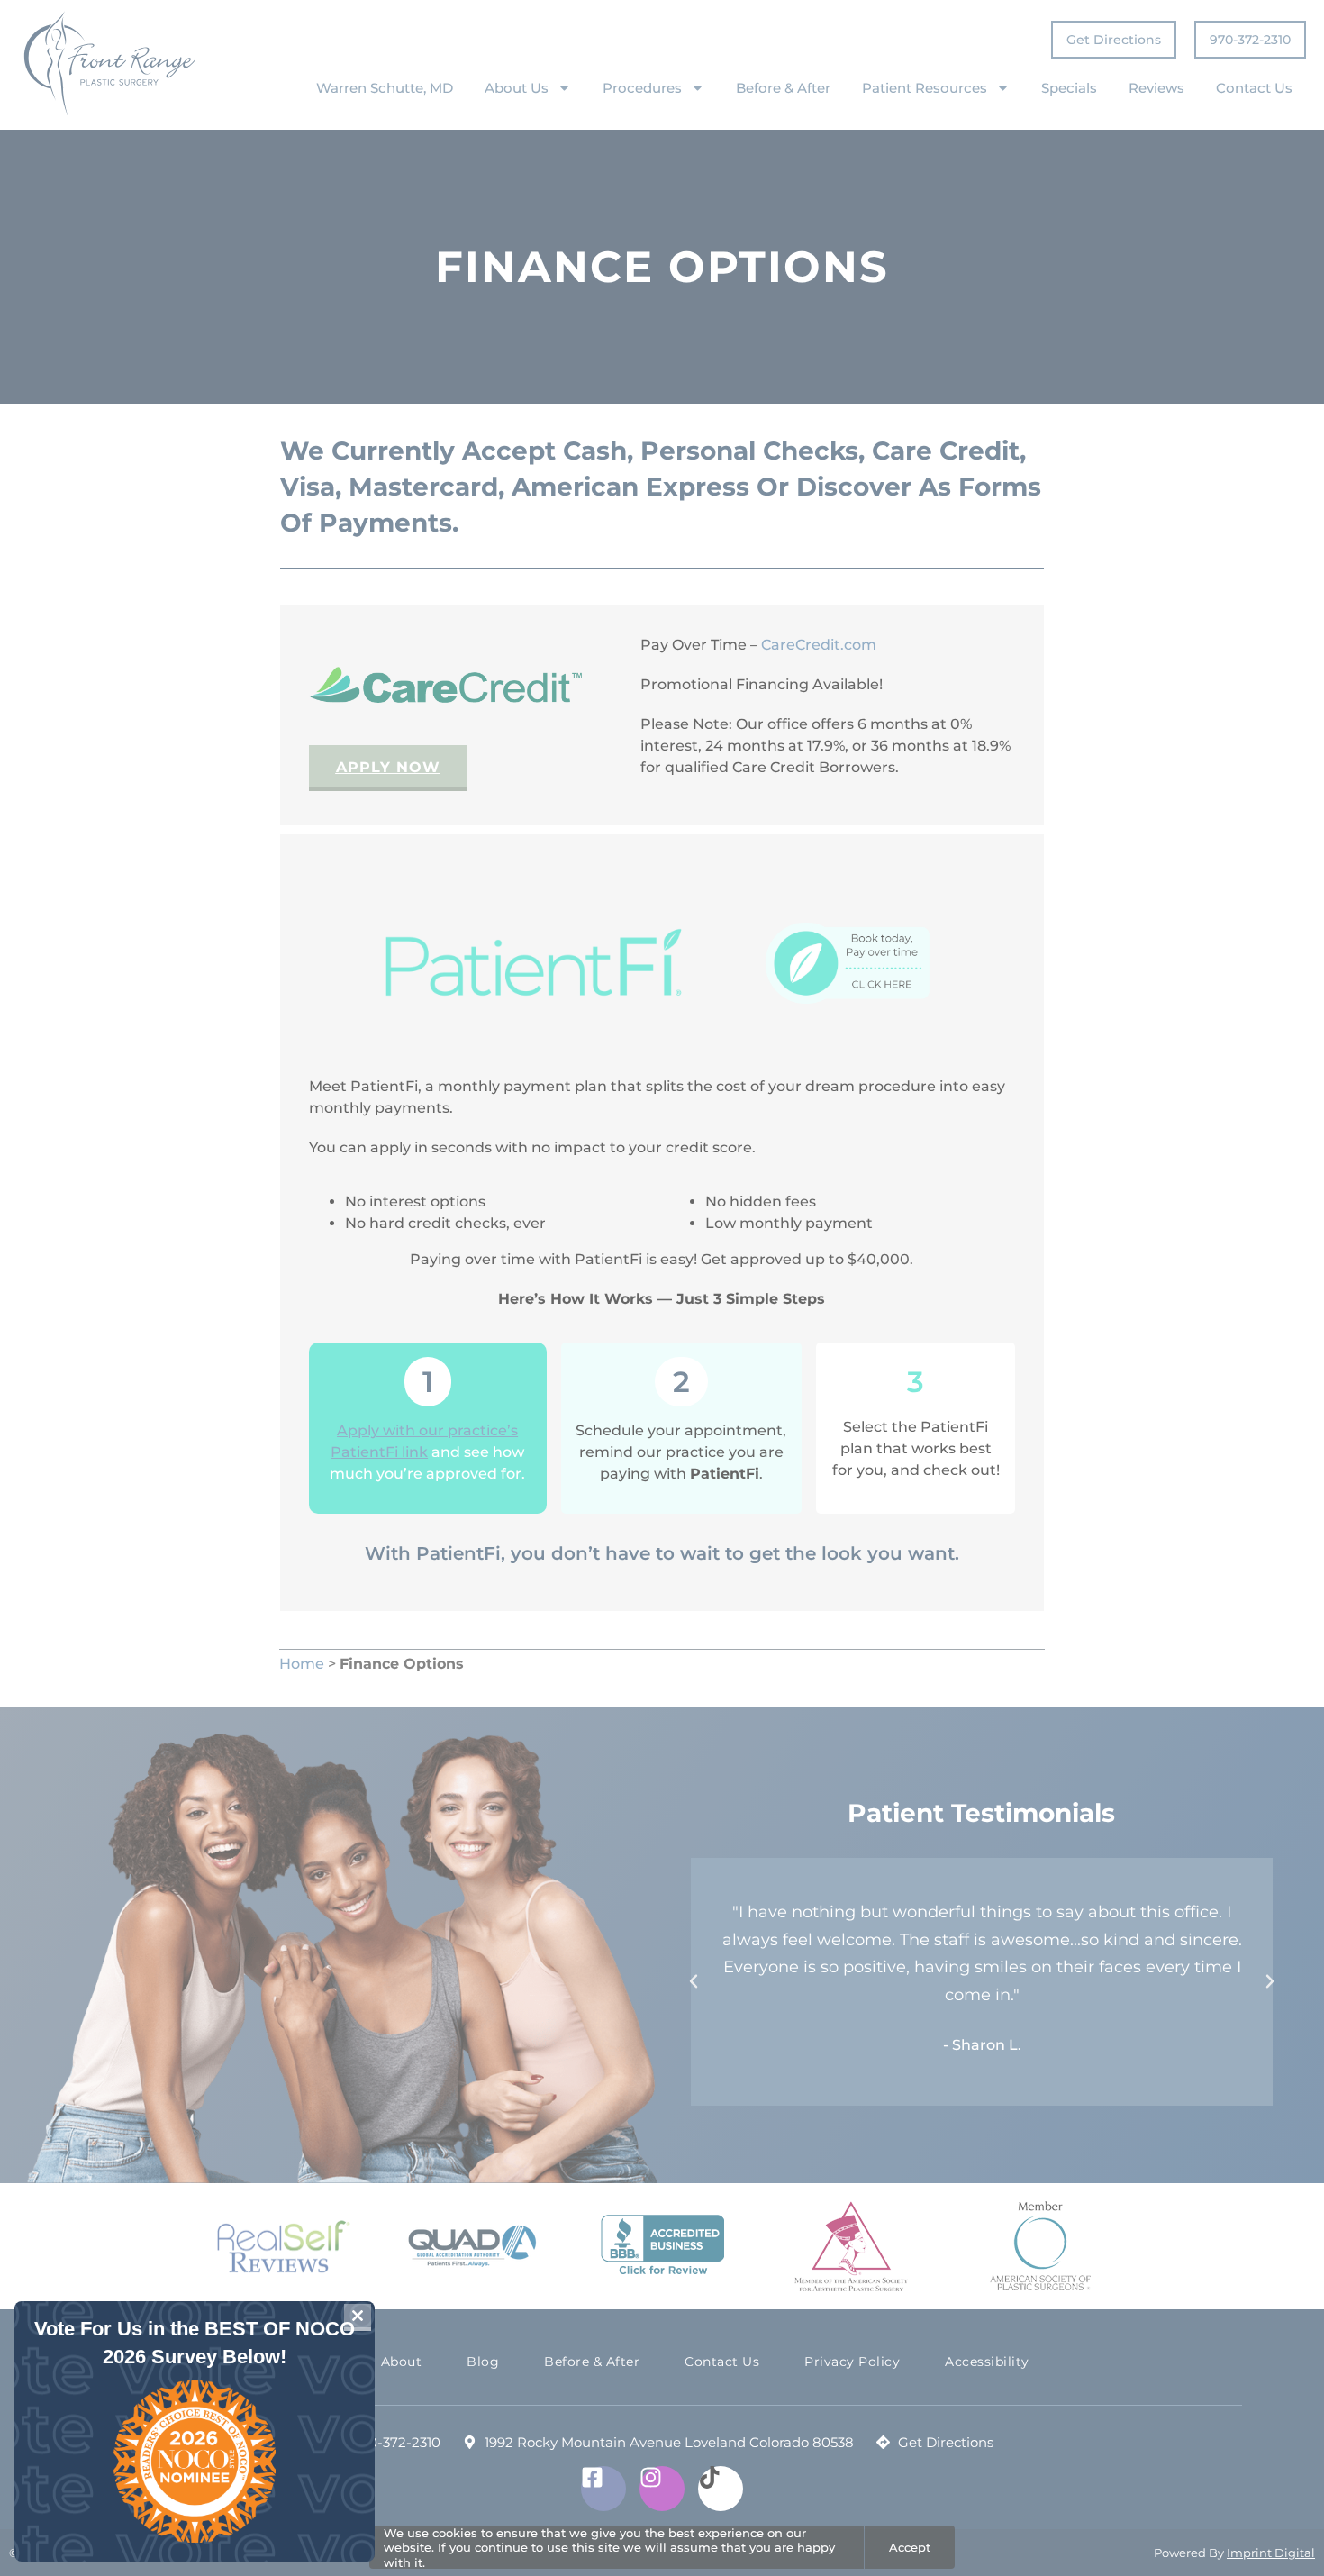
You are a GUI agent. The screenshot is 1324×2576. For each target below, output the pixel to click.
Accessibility (987, 2362)
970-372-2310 (1250, 40)
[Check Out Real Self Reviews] (284, 2247)
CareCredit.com (819, 645)
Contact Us (1254, 88)
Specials (1069, 88)
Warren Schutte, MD (385, 88)
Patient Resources (925, 88)
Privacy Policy (852, 2362)
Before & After (783, 88)
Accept (910, 2547)
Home (302, 1664)
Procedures (642, 88)
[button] (694, 1981)
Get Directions (1114, 40)
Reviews (1156, 88)
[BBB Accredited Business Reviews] (662, 2246)
